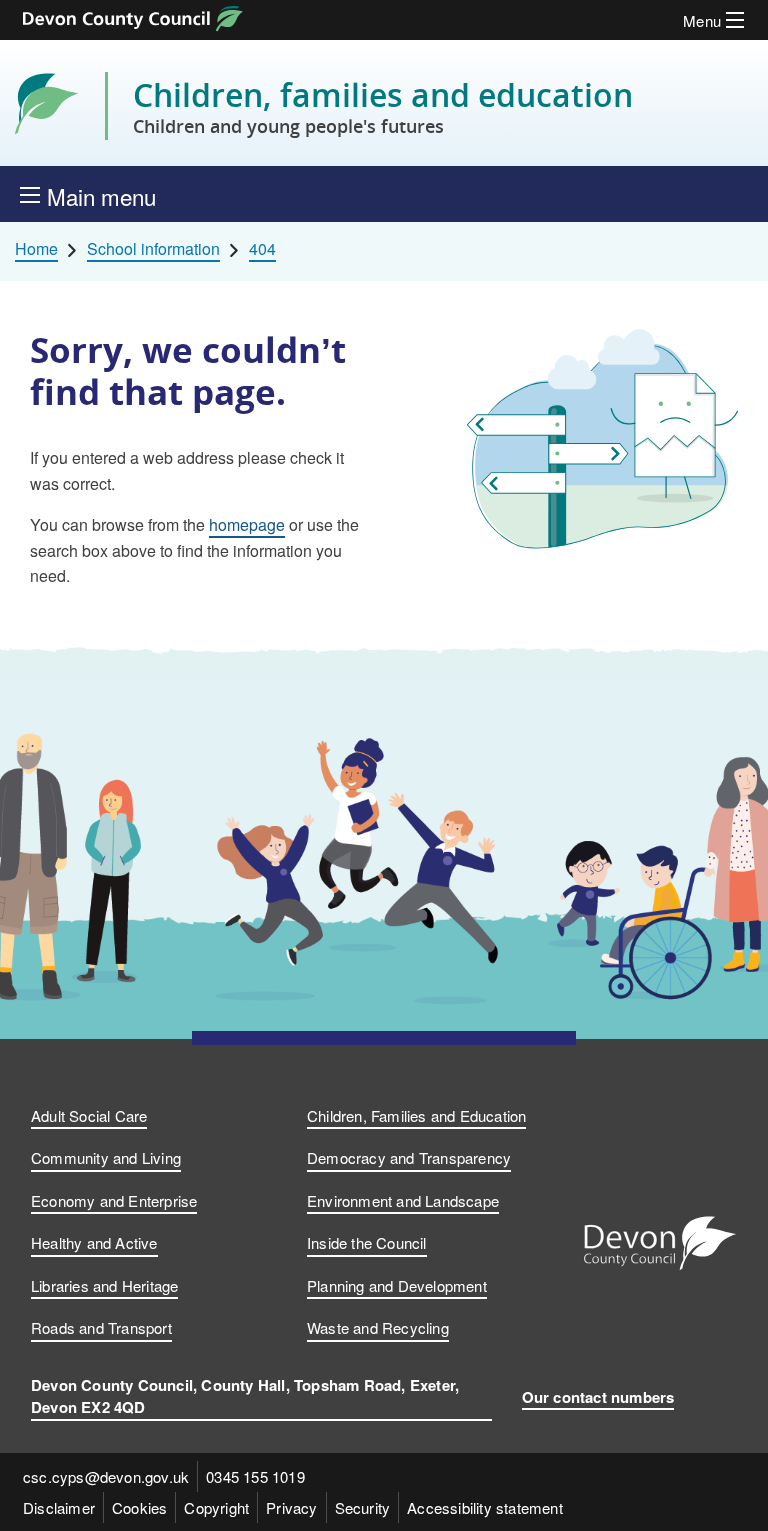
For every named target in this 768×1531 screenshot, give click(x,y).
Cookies (139, 1507)
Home (36, 249)
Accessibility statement (485, 1507)
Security (363, 1507)
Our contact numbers (598, 1397)
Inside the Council (367, 1242)
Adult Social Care (89, 1115)
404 (262, 249)
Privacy (291, 1507)
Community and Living (106, 1157)
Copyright (216, 1507)
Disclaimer (59, 1507)
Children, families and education (383, 106)
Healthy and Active (94, 1242)
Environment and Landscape (403, 1200)
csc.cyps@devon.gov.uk (106, 1476)
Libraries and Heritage (104, 1285)
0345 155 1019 (255, 1476)
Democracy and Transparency (409, 1157)
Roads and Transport (101, 1327)
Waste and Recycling (378, 1327)
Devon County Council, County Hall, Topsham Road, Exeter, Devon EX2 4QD (245, 1396)
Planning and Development (397, 1285)
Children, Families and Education (416, 1115)
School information (153, 249)
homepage (247, 524)
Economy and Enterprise (114, 1200)
